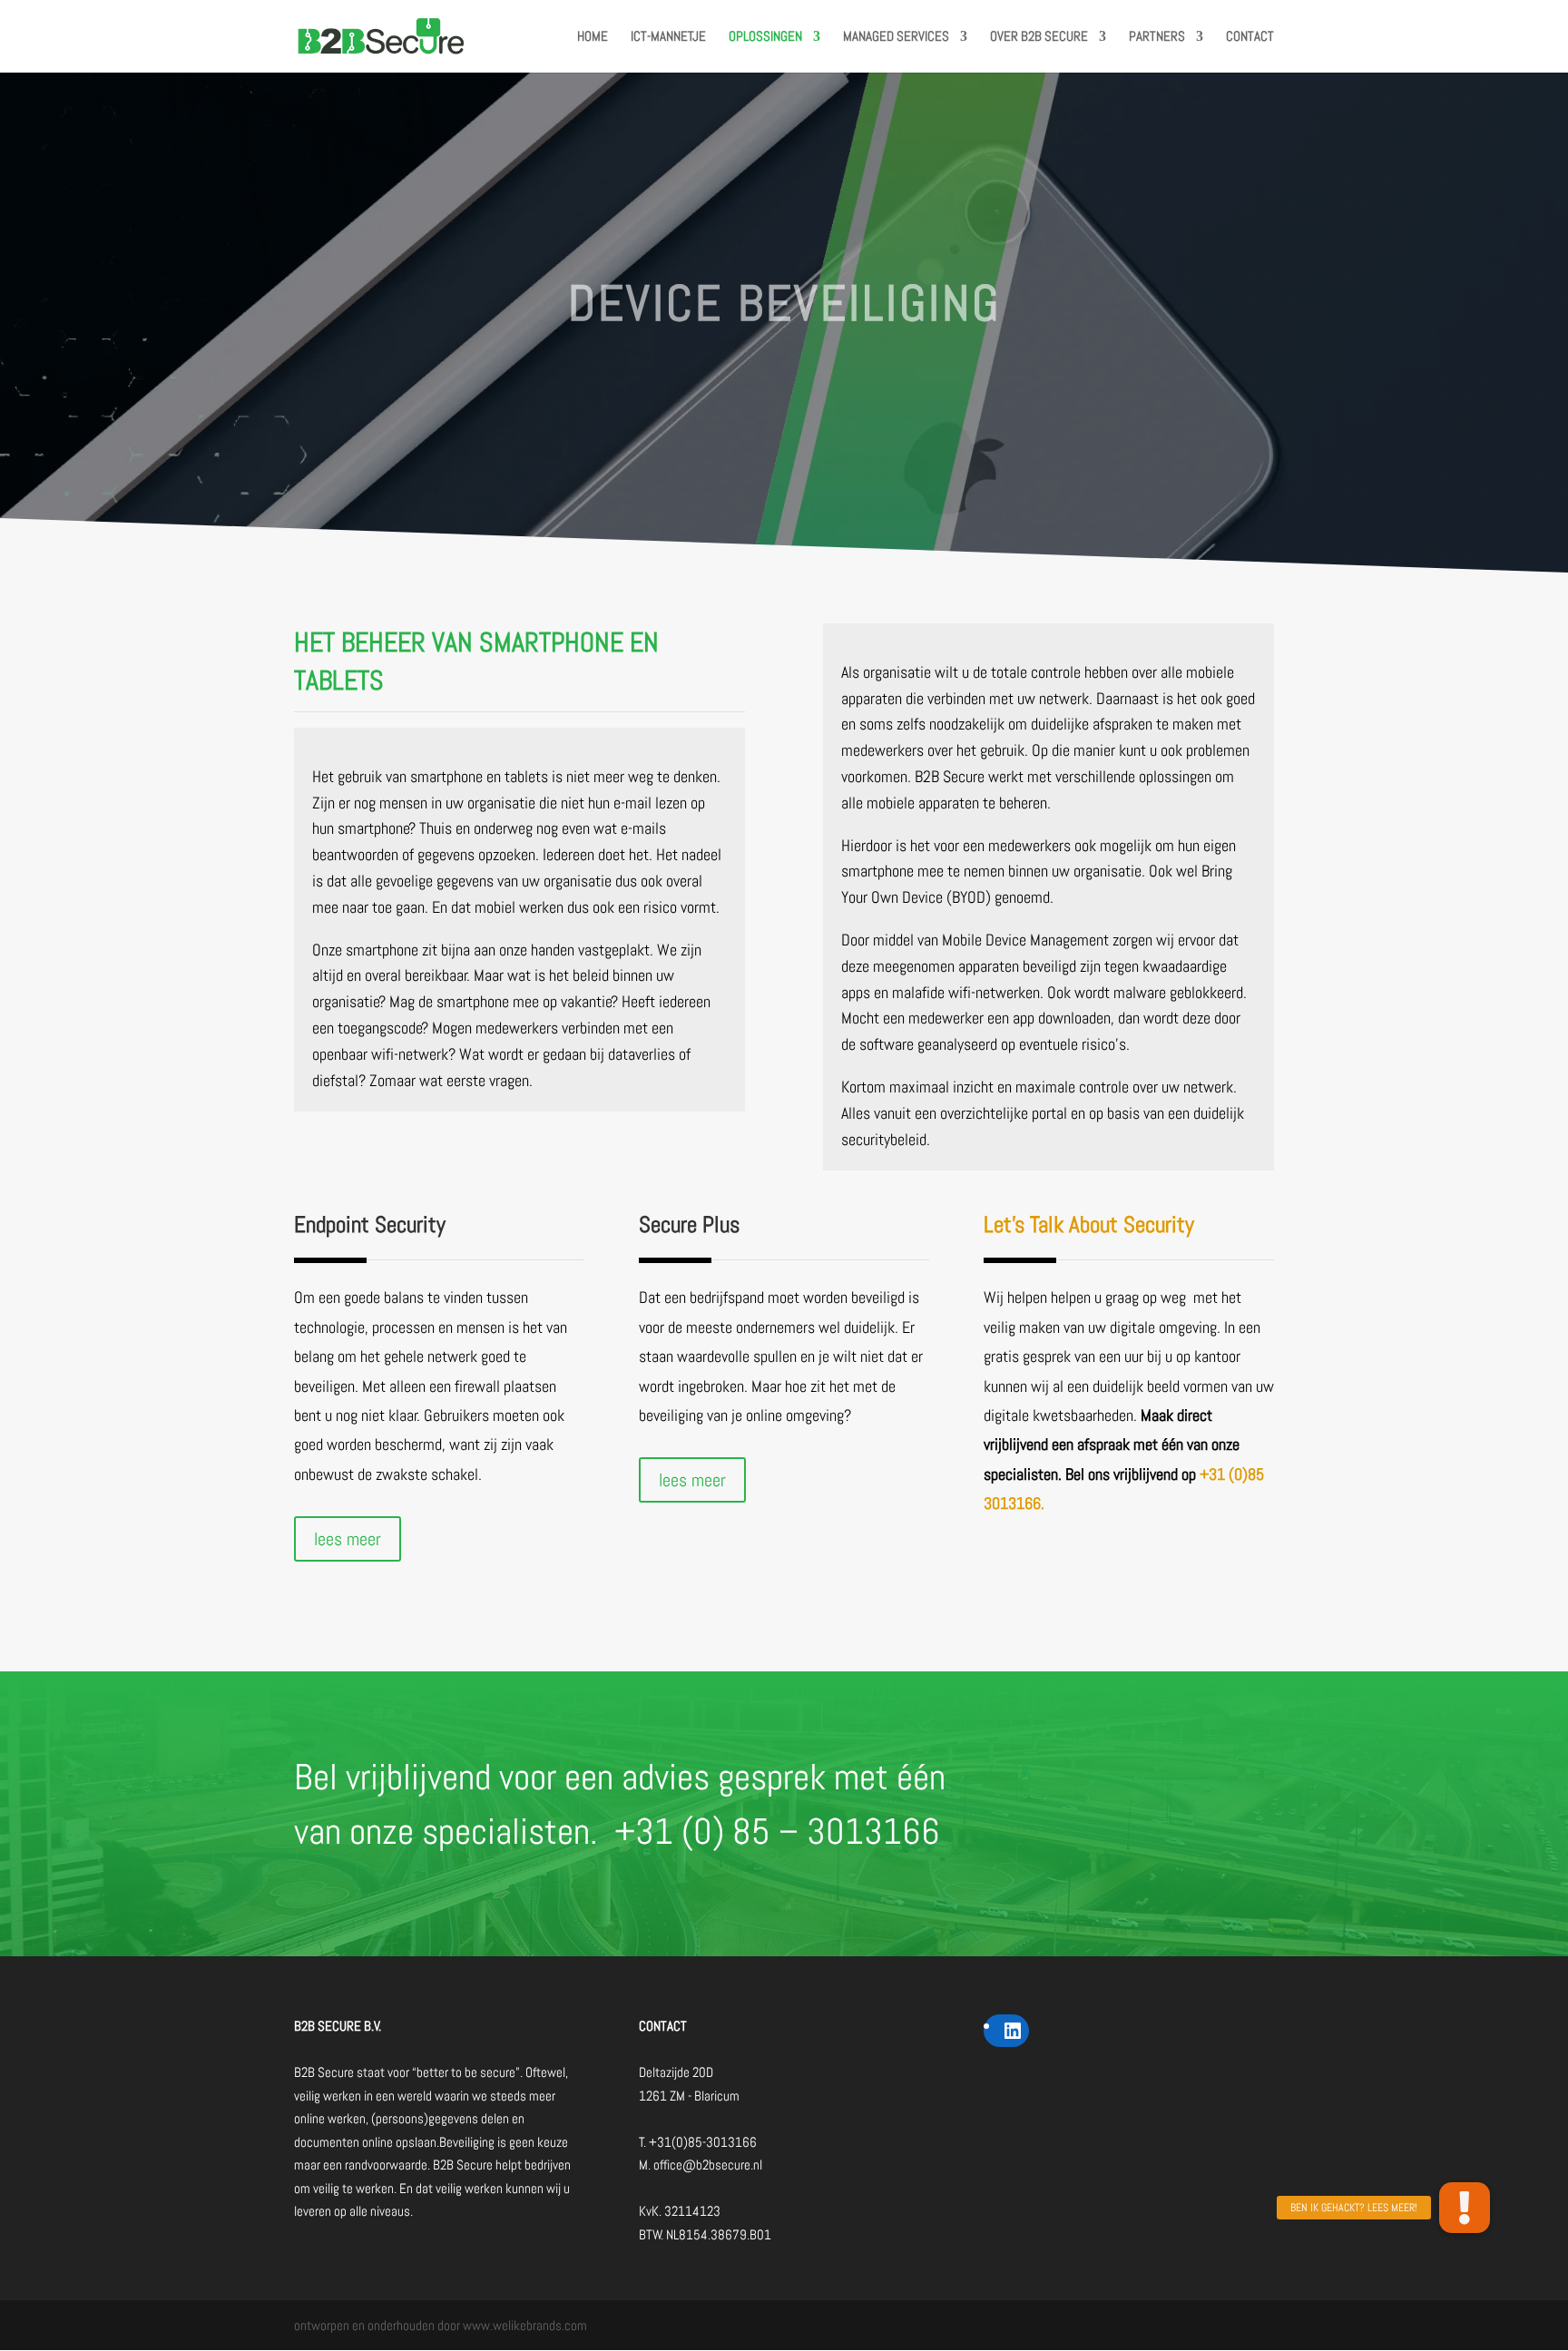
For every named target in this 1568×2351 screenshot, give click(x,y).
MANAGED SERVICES (896, 37)
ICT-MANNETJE (668, 37)
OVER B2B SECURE (1039, 37)
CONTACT (1250, 37)
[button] (1465, 2208)
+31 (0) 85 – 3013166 (777, 1832)
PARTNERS (1157, 37)
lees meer (348, 1539)
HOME (593, 37)
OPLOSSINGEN (765, 37)
